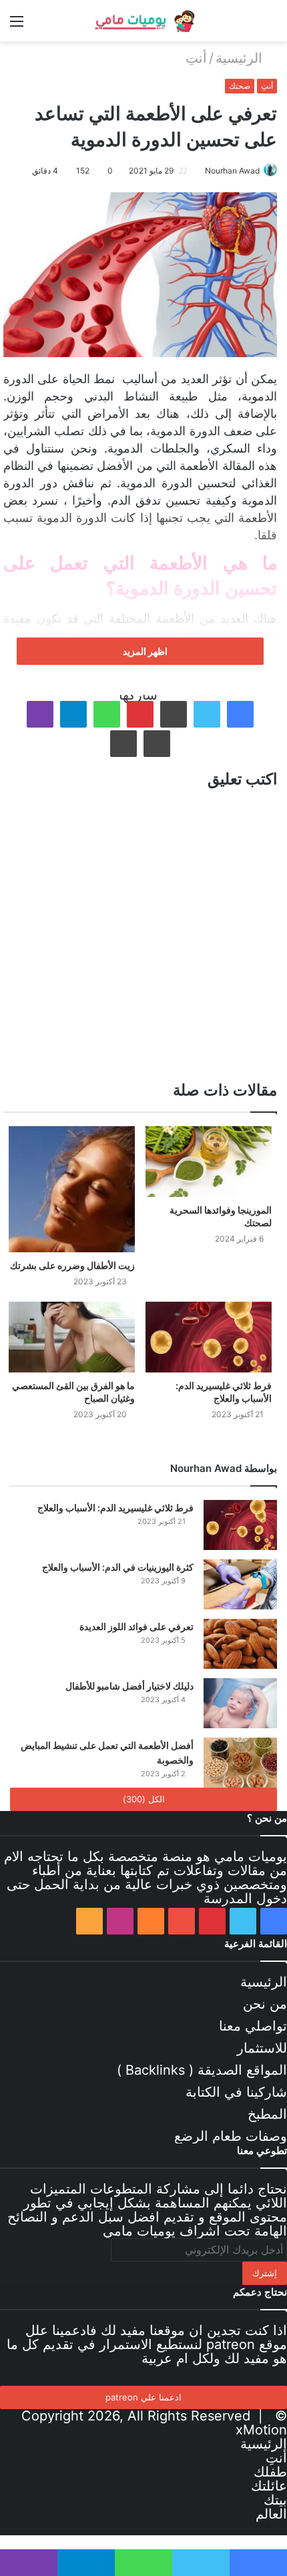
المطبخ (267, 2114)
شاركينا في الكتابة (236, 2092)
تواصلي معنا (253, 2026)
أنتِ (196, 58)
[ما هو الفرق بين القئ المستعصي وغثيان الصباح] (72, 1337)
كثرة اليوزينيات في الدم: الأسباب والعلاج (118, 1567)
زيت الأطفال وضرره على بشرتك (72, 1265)
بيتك (275, 2500)
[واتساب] (107, 714)
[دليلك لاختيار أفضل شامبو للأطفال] (240, 1703)
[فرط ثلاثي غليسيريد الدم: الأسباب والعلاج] (209, 1337)
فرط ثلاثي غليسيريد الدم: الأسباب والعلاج (115, 1508)
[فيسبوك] (240, 714)
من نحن (265, 2004)
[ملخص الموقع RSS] (89, 1921)
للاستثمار (262, 2048)
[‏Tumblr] (174, 714)
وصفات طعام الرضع (231, 2136)
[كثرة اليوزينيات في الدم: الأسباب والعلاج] (240, 1584)
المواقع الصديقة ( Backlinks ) (202, 2070)
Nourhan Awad (232, 171)
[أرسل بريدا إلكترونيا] (200, 171)
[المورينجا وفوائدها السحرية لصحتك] (209, 1162)
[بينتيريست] (140, 714)
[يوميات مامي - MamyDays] (143, 21)
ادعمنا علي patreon (143, 2397)
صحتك (240, 86)
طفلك (270, 2472)
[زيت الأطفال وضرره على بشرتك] (72, 1189)
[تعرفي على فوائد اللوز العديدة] (240, 1644)
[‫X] (207, 714)
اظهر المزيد (144, 651)
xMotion (261, 2430)
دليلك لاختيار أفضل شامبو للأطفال (129, 1686)
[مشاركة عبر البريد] (157, 744)
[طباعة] (123, 744)
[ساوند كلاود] (151, 1921)
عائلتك (269, 2486)
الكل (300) (144, 1799)
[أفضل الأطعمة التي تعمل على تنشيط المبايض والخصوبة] (240, 1763)
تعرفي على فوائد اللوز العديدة (136, 1626)
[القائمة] (17, 26)
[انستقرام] (120, 1921)
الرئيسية (241, 58)
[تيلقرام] (73, 714)
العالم (271, 2514)
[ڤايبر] (40, 714)
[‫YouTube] (182, 1921)
